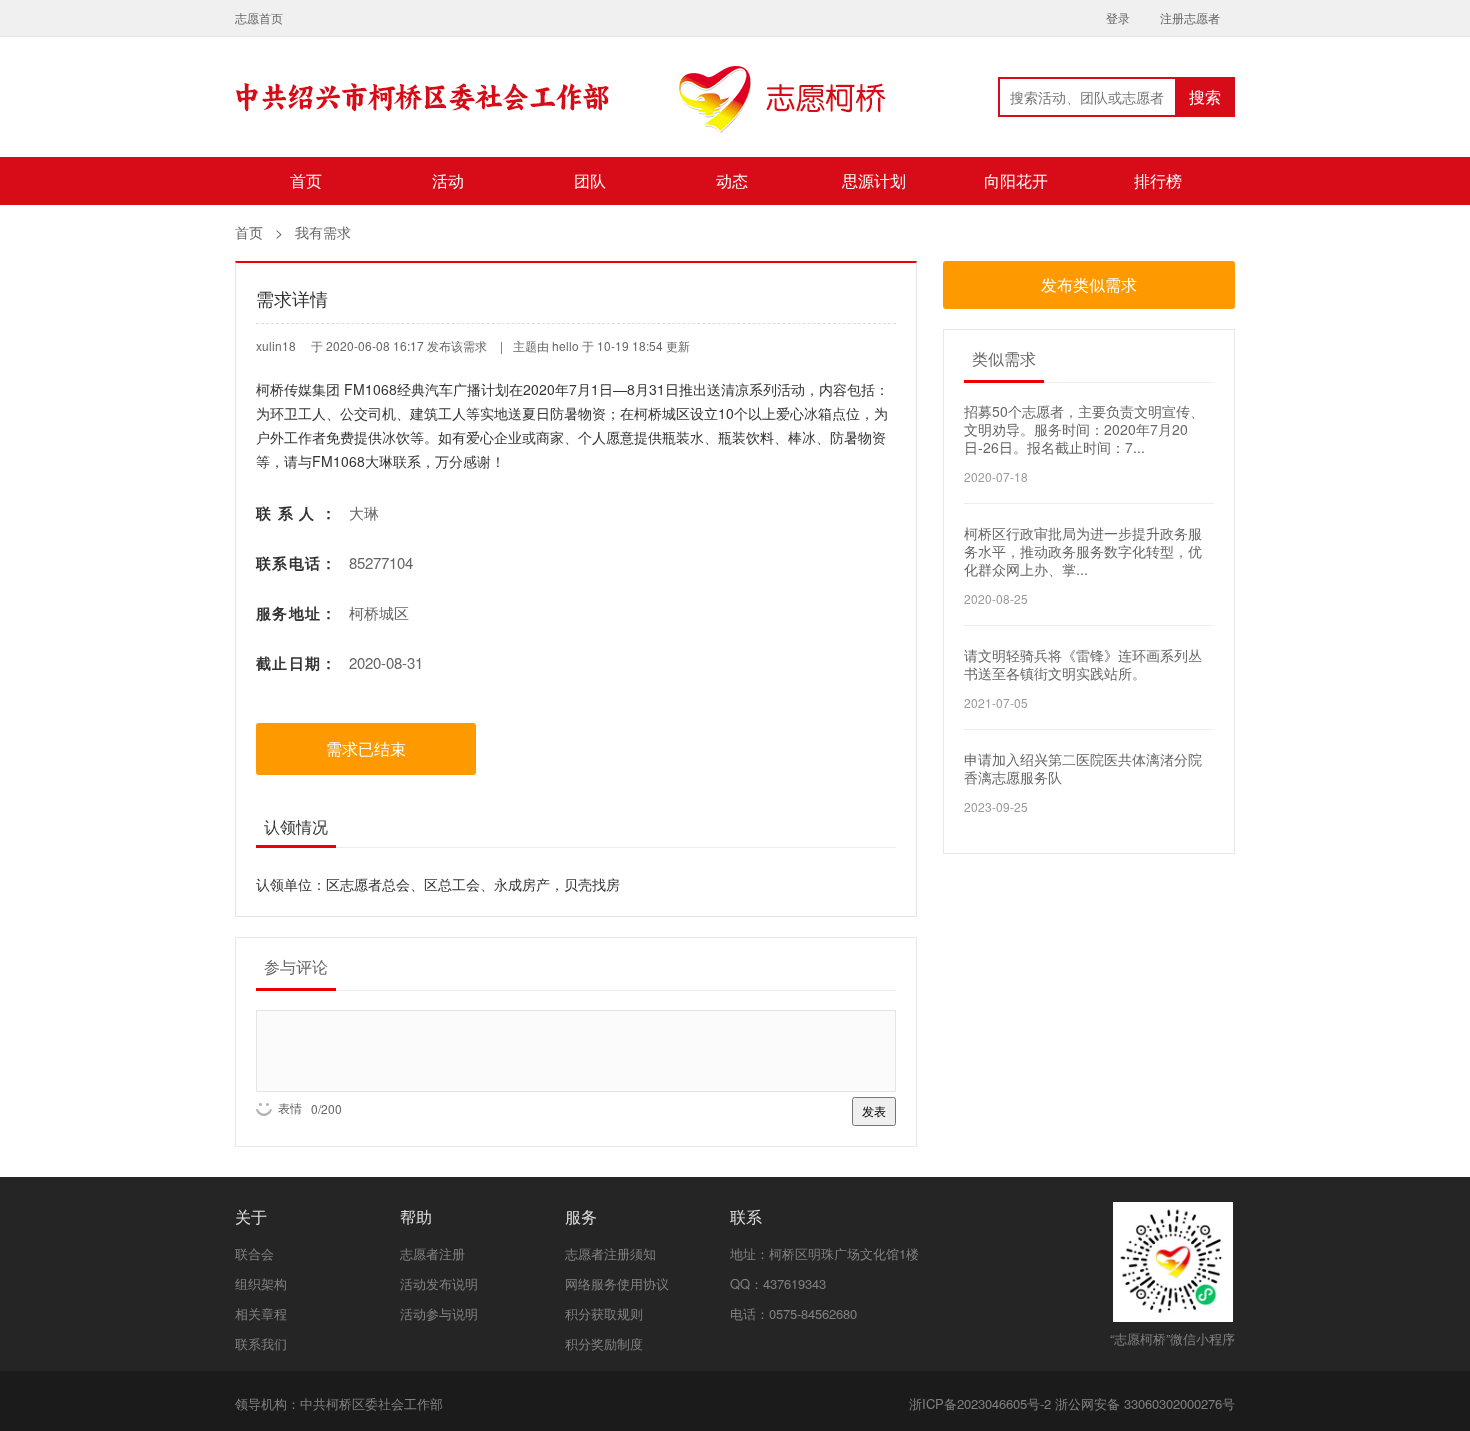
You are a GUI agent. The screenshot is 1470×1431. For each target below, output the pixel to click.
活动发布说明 (439, 1283)
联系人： (296, 513)
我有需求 (323, 232)
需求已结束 (366, 748)
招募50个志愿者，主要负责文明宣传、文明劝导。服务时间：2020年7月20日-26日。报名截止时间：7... (1084, 429)
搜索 (1205, 96)
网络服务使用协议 (617, 1283)
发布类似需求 (1089, 284)
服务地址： (296, 613)
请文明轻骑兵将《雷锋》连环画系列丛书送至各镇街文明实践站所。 (1083, 664)
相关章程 (261, 1313)
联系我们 (261, 1343)
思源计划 (874, 180)
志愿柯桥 (560, 110)
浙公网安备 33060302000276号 (1145, 1403)
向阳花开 (1016, 180)
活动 (448, 180)
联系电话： (296, 563)
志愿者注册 (432, 1253)
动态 (732, 180)
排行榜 (1158, 180)
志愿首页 (259, 17)
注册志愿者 (1190, 17)
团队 (590, 180)
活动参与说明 (439, 1313)
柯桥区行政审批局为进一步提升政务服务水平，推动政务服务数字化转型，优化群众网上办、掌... (1083, 551)
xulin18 (276, 345)
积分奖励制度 (604, 1343)
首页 (306, 180)
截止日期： (296, 663)
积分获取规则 (604, 1313)
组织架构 (261, 1283)
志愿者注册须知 (610, 1253)
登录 (1118, 17)
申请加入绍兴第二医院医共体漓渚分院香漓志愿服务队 (1083, 768)
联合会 (254, 1253)
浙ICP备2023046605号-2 (980, 1403)
